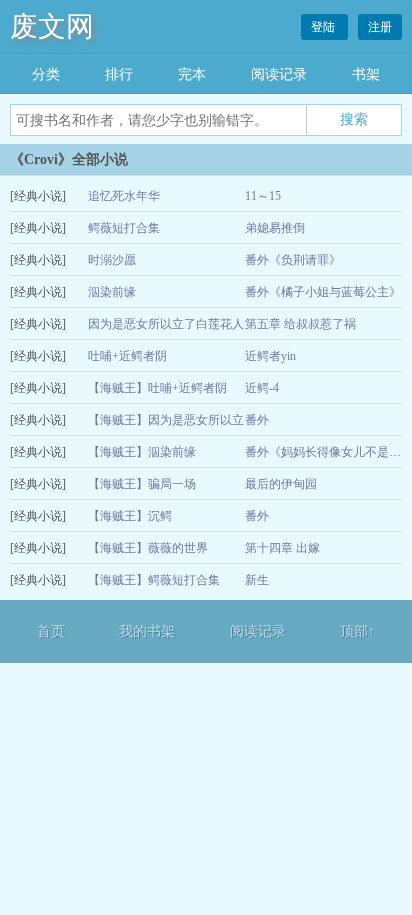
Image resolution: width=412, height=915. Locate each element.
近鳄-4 (262, 388)
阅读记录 (279, 74)
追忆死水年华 (124, 196)
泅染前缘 (112, 292)
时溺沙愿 (112, 260)
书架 (366, 74)
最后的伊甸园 (281, 484)
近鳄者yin (270, 356)
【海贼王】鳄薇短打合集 (154, 580)
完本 (192, 74)
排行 (119, 74)
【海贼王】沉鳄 (130, 516)
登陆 (324, 27)
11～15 (263, 196)
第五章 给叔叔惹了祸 (300, 324)
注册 (380, 27)
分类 (46, 74)
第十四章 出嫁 (282, 548)
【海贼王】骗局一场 (142, 484)
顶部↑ (357, 631)
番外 (257, 420)
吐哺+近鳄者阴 (127, 356)
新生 (257, 580)
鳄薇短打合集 (124, 228)
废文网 (52, 26)
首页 (51, 631)
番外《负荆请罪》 (293, 260)
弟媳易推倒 (275, 228)
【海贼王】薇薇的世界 (148, 548)
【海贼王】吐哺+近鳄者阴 (157, 388)
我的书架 (147, 631)
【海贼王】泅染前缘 (142, 452)
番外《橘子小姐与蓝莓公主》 (323, 292)
